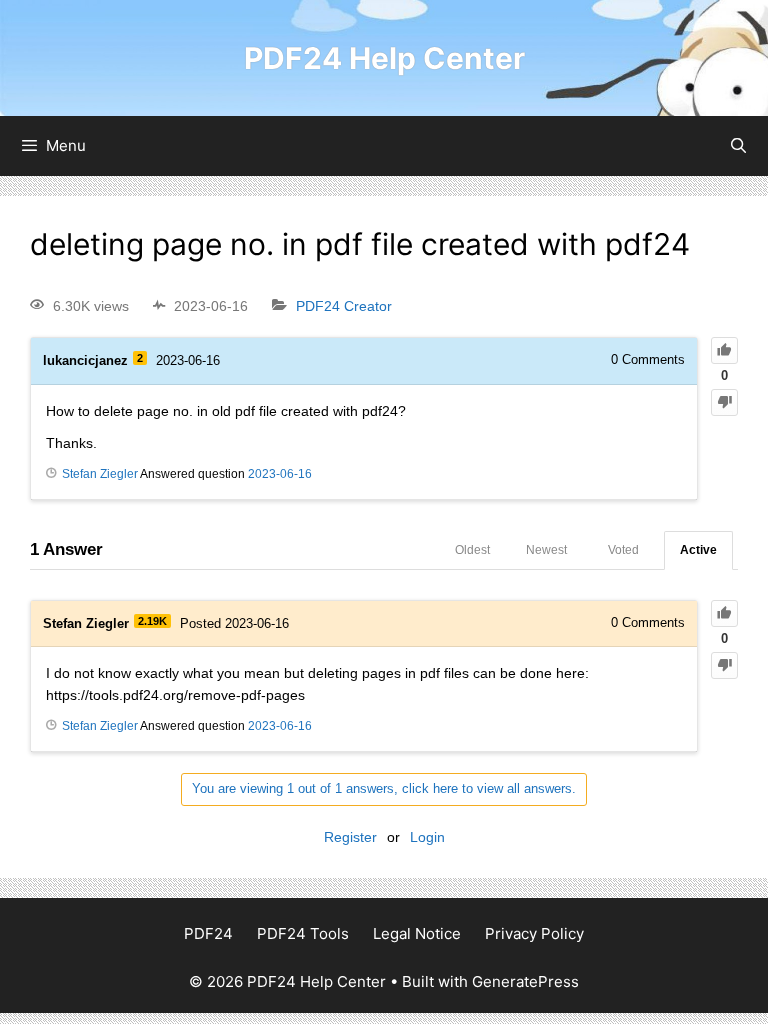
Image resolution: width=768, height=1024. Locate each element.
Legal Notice (417, 933)
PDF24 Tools (303, 933)
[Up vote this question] (724, 350)
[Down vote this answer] (724, 665)
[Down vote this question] (724, 402)
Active (698, 550)
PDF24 (208, 933)
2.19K (152, 621)
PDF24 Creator (344, 306)
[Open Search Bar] (738, 146)
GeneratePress (525, 981)
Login (427, 837)
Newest (546, 550)
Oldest (472, 550)
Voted (623, 550)
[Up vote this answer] (724, 613)
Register (350, 837)
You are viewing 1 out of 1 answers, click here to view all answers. (384, 788)
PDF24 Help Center (384, 58)
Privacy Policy (534, 933)
